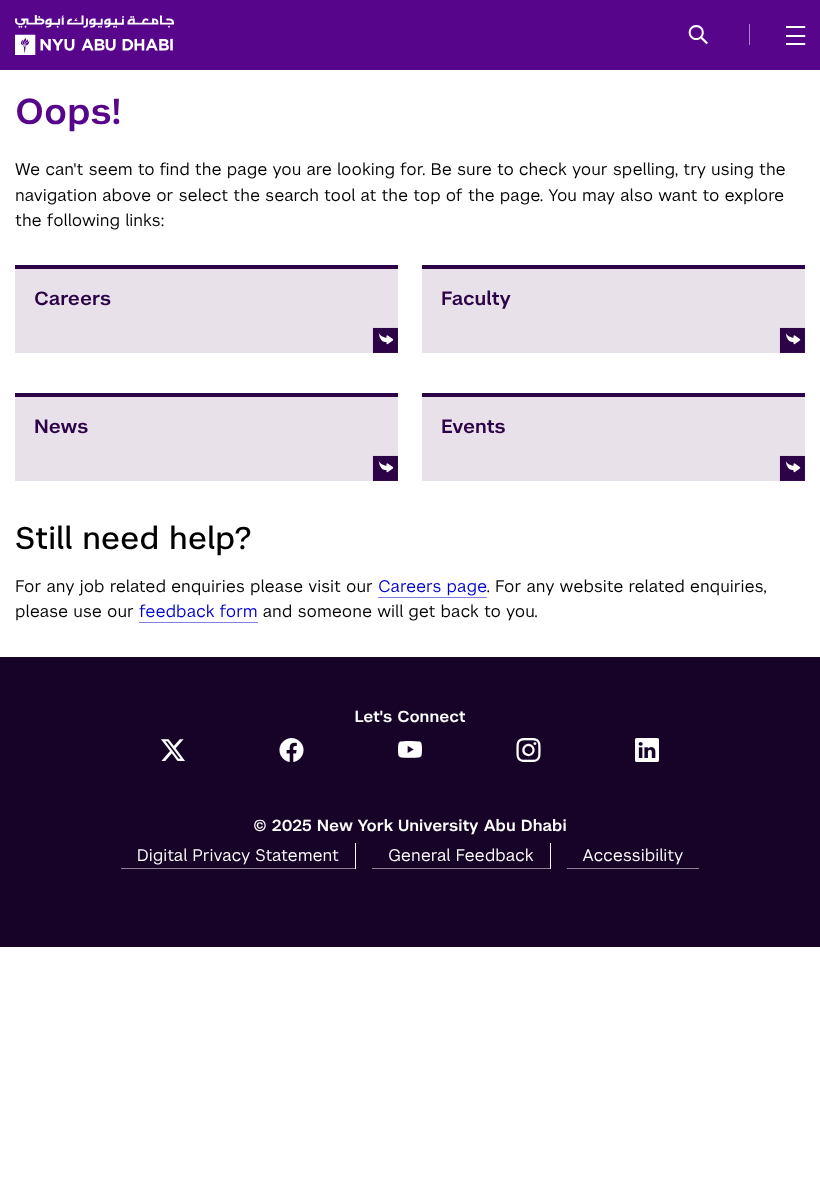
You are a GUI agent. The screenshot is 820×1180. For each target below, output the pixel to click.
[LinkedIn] (647, 752)
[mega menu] (789, 35)
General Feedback (461, 855)
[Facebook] (291, 752)
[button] (698, 36)
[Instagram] (528, 752)
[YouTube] (410, 752)
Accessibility (633, 855)
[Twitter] (173, 752)
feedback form (198, 611)
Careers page (432, 586)
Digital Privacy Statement (238, 855)
